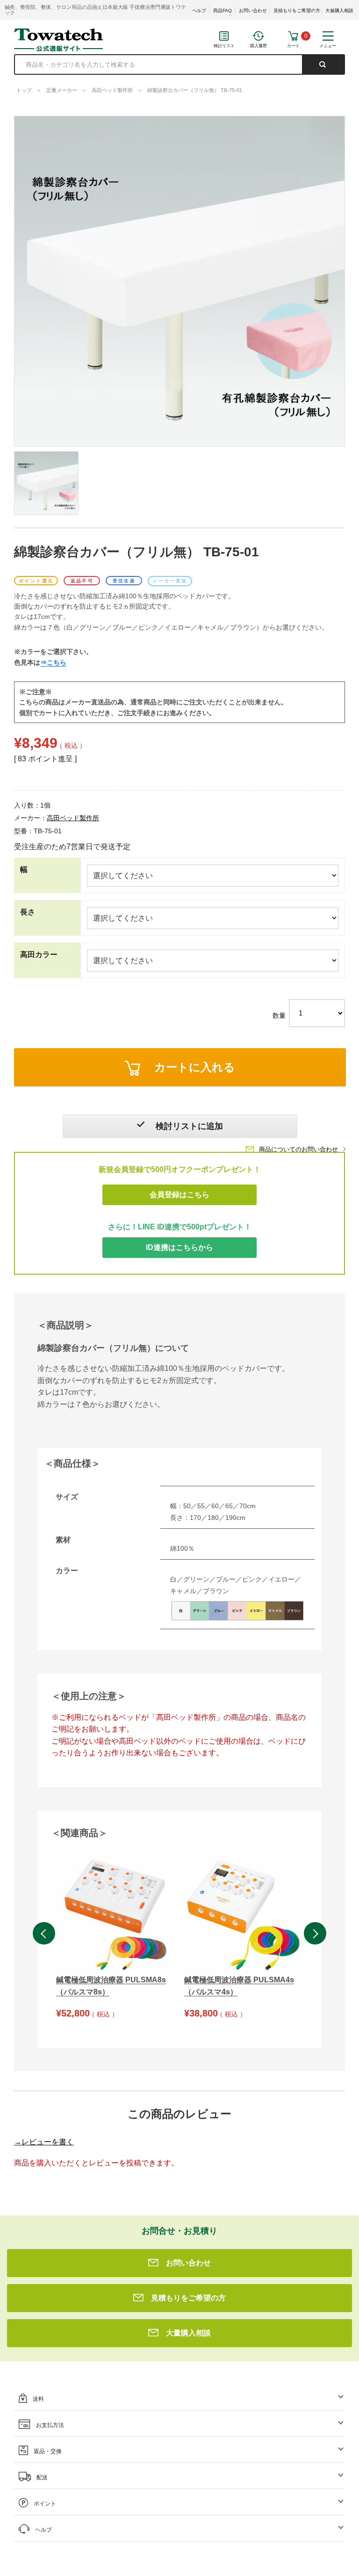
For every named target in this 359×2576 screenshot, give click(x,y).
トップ (24, 90)
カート (293, 46)
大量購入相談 (339, 11)
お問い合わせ (253, 11)
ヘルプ (199, 11)
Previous (44, 1933)
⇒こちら (53, 662)
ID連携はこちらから (179, 1247)
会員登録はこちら (179, 1195)
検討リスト (224, 46)
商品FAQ (223, 11)
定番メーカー (62, 90)
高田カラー (39, 954)
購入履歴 (258, 46)
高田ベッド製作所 (112, 90)
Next (315, 1933)
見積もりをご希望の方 (297, 11)
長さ (28, 912)
